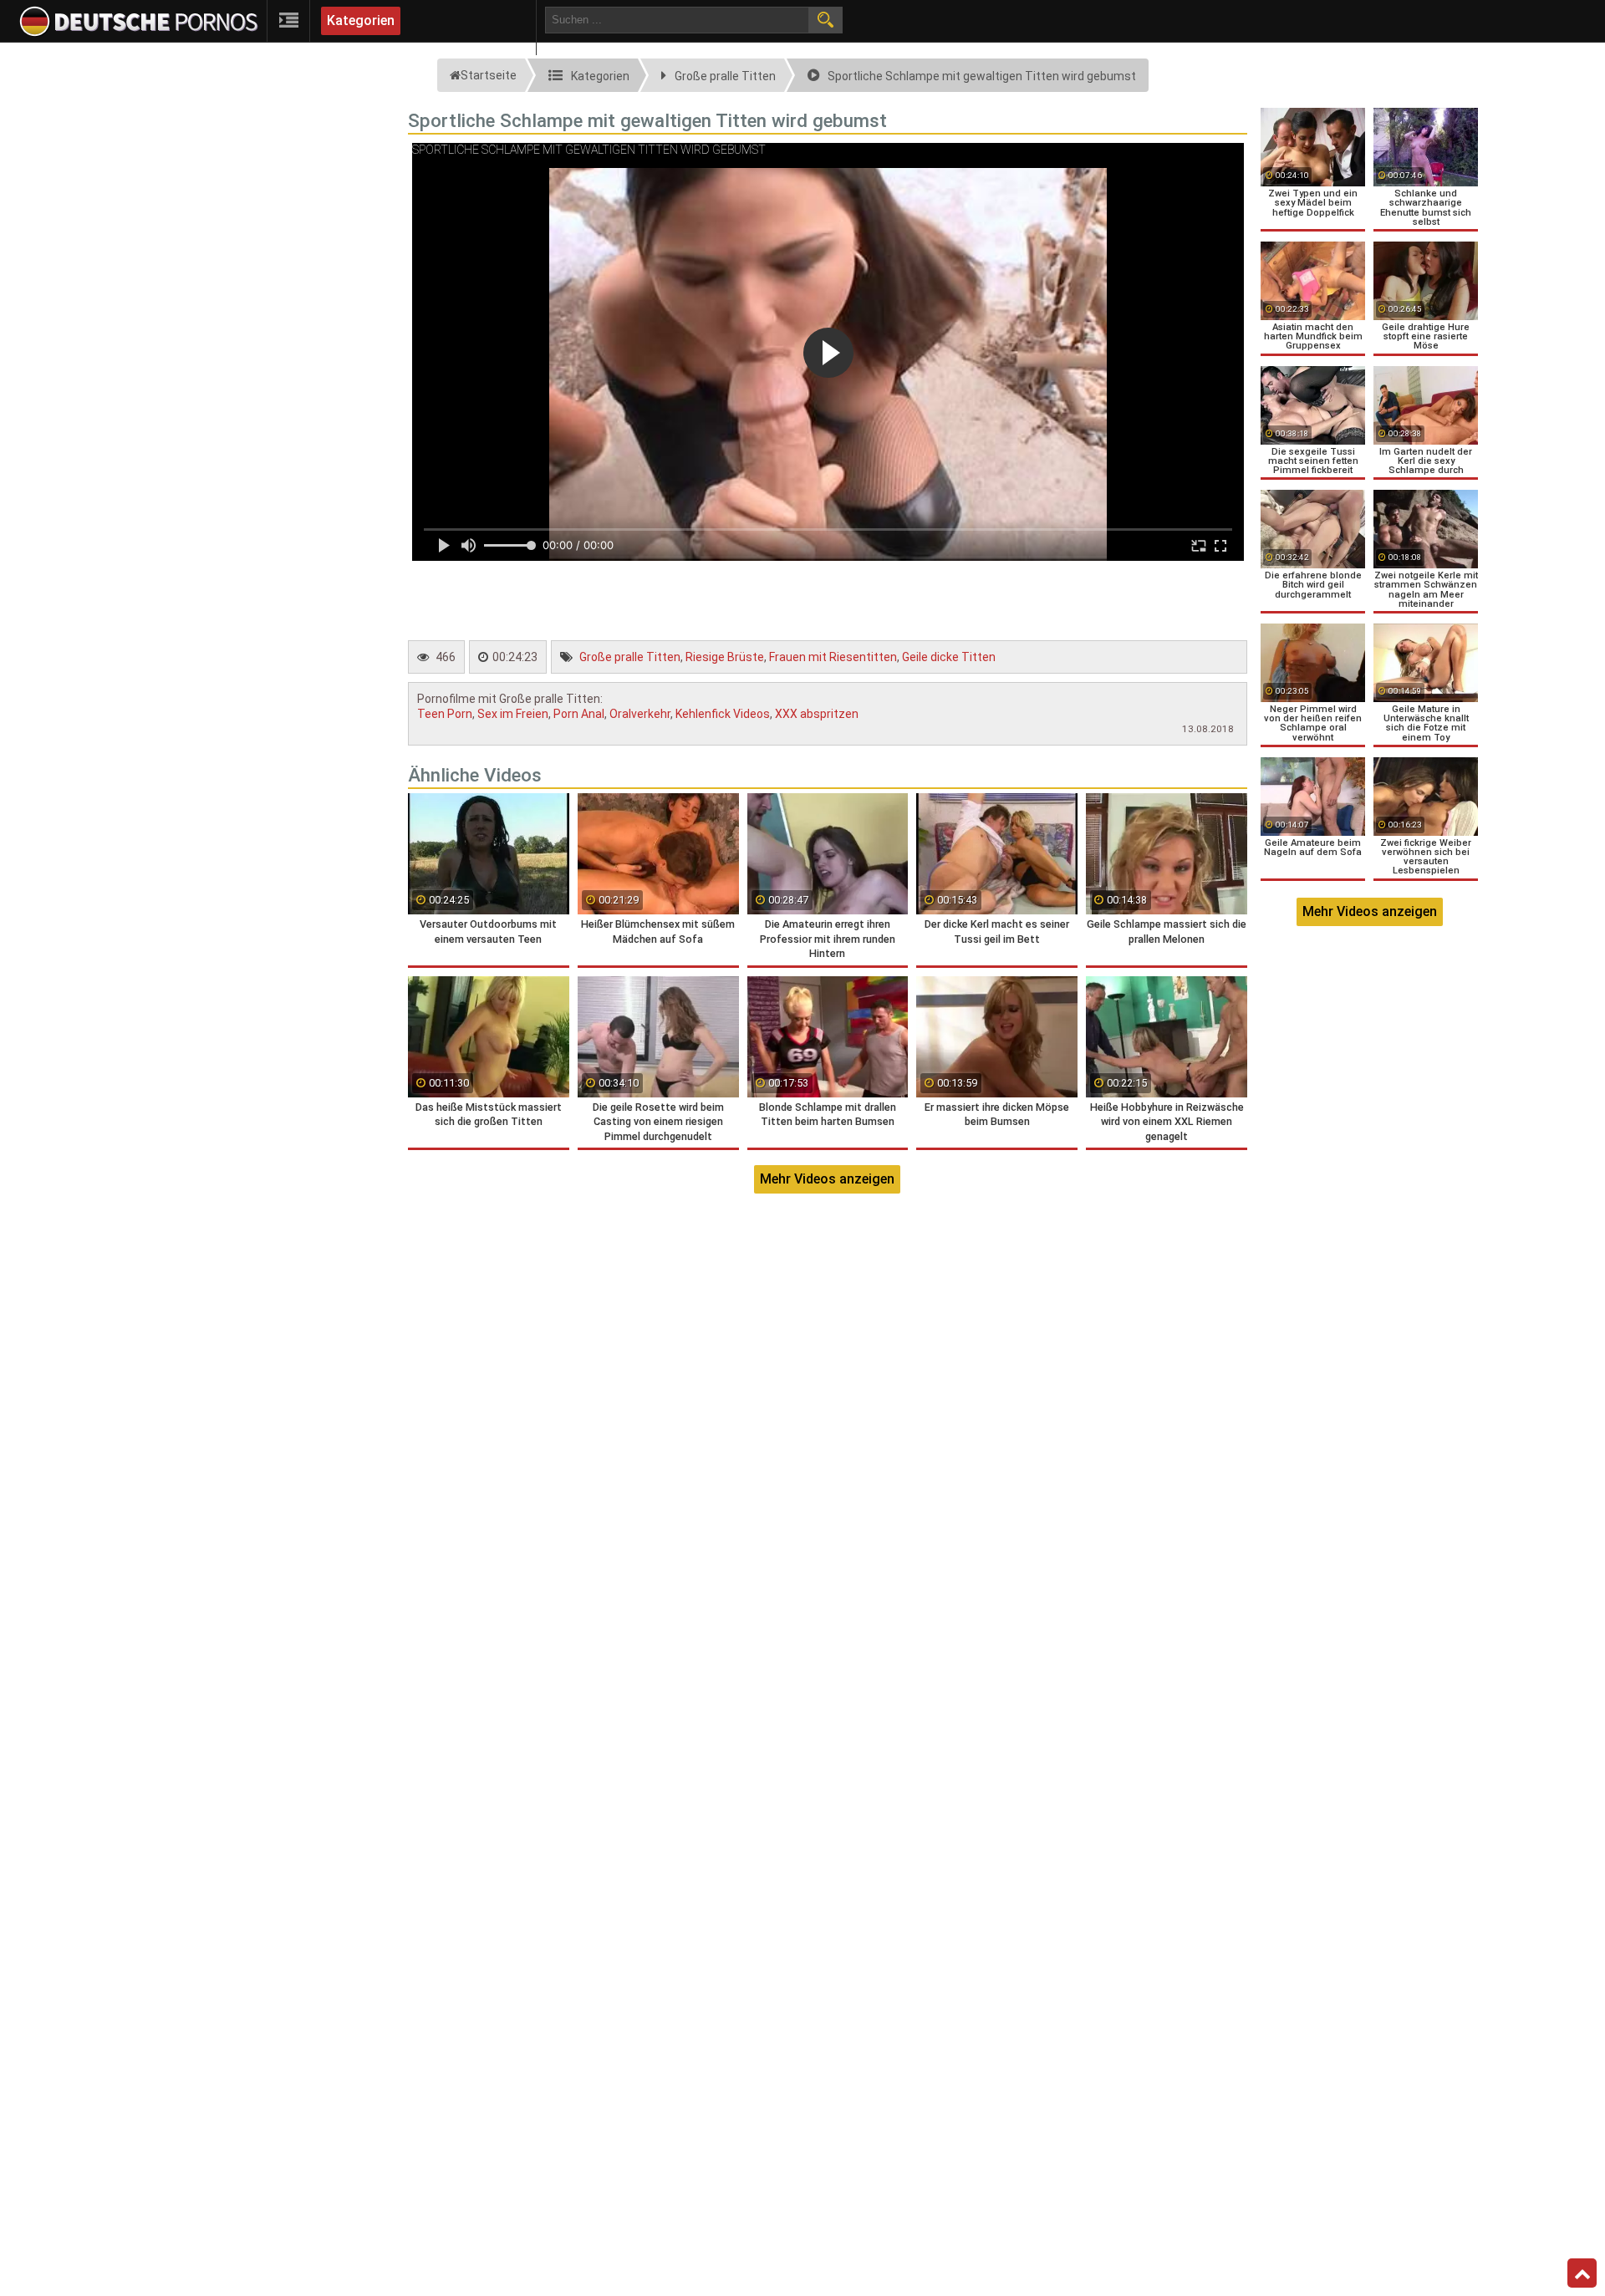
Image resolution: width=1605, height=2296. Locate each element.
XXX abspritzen (817, 714)
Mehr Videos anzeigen (827, 1179)
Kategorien (361, 20)
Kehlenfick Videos (723, 714)
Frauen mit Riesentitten (833, 657)
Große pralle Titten (630, 657)
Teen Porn (445, 714)
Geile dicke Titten (949, 657)
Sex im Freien (513, 714)
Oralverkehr (640, 714)
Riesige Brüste (725, 657)
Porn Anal (579, 714)
